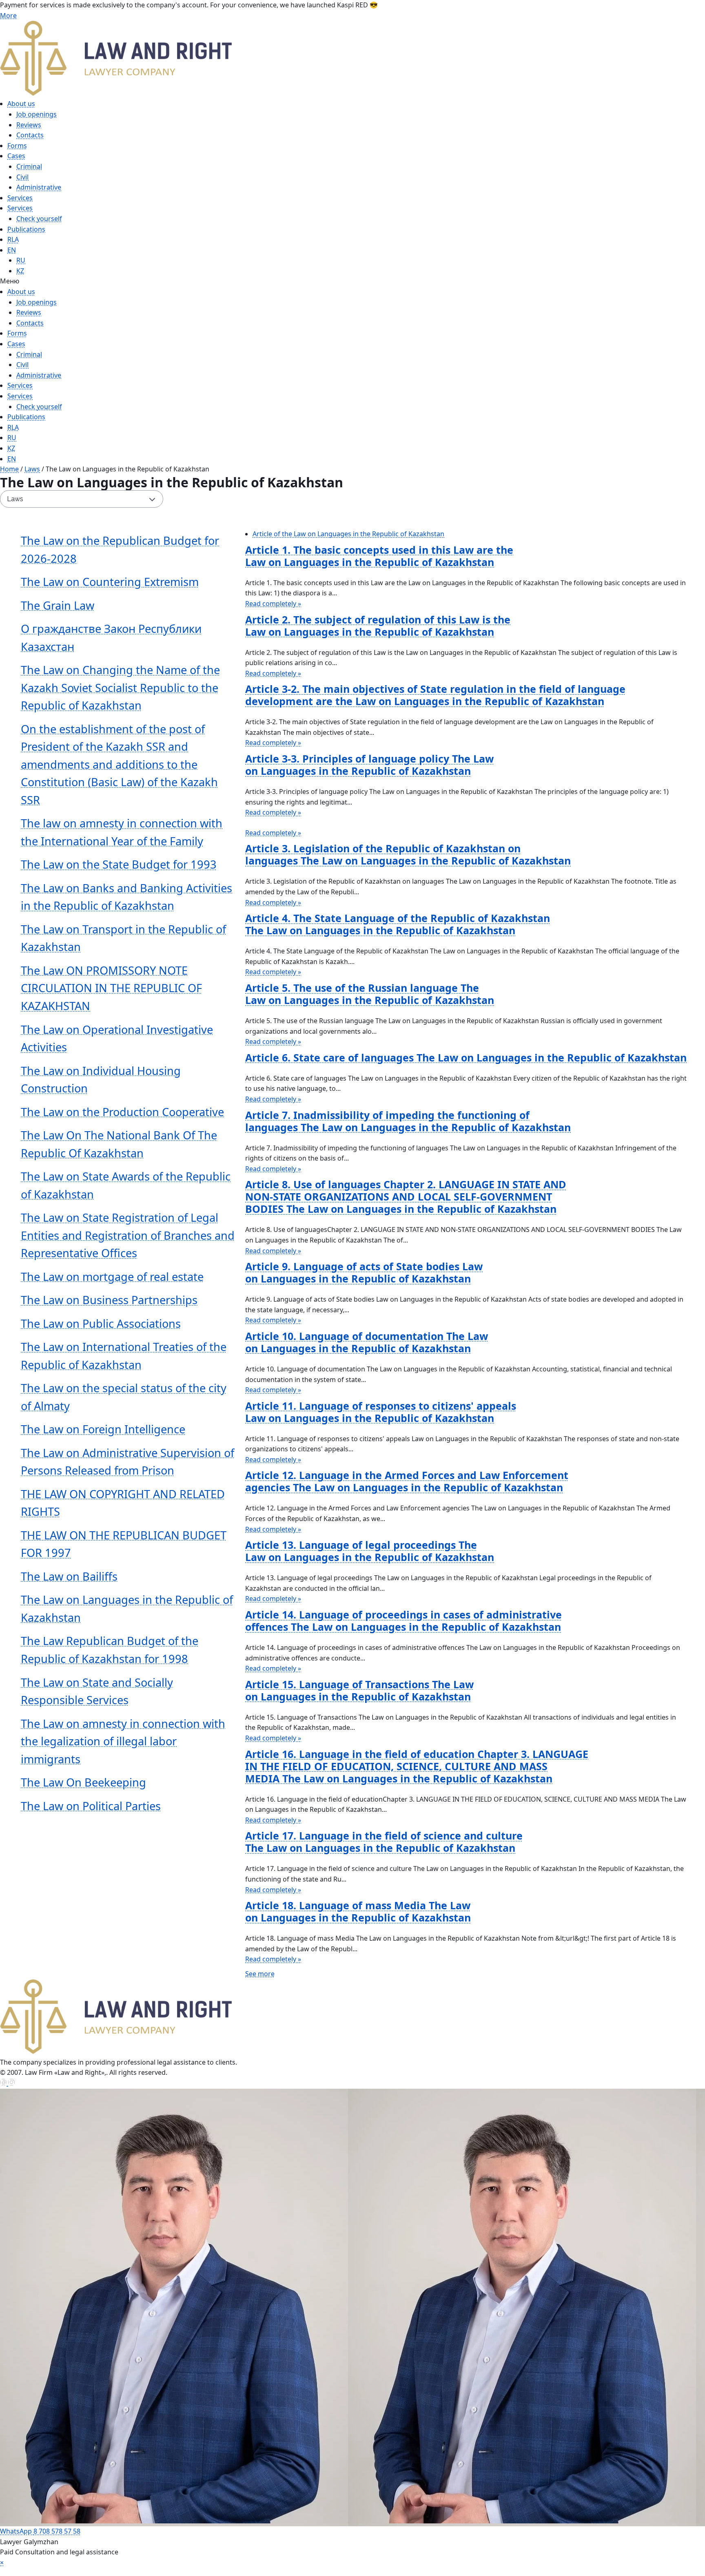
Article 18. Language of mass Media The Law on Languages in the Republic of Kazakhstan (358, 1911)
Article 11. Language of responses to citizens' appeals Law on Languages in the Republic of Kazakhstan (381, 1412)
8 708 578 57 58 (57, 2531)
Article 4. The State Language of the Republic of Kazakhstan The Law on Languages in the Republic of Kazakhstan (398, 924)
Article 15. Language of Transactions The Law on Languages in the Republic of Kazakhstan (359, 1690)
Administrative (39, 187)
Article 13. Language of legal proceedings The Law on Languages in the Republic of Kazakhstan (370, 1551)
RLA (13, 239)
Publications (26, 229)
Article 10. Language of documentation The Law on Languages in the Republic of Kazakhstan (367, 1342)
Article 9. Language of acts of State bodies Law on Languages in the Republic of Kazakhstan (364, 1272)
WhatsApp (17, 2531)
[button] (335, 281)
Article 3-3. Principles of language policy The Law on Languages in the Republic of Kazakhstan (369, 765)
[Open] (352, 2572)
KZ (20, 271)
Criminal (29, 166)
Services (20, 198)
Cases (16, 156)
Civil (22, 177)
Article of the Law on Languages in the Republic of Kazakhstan (348, 534)
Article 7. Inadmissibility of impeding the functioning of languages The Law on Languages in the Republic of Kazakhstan (408, 1121)
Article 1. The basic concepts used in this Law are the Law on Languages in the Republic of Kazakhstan (379, 556)
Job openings (37, 114)
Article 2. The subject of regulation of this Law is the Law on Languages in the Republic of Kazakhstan (378, 626)
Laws (32, 469)
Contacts (30, 135)
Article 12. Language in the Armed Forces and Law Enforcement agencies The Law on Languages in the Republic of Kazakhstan (407, 1481)
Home (9, 469)
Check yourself (39, 219)
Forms (17, 146)
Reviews (29, 125)
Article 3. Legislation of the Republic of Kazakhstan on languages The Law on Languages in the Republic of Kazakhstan (408, 854)
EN (12, 250)
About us (21, 104)
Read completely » (273, 604)
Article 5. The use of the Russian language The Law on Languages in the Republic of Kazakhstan (370, 994)
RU (21, 260)
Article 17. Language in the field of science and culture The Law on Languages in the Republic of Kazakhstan (384, 1842)
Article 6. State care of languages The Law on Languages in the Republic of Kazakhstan (466, 1057)
